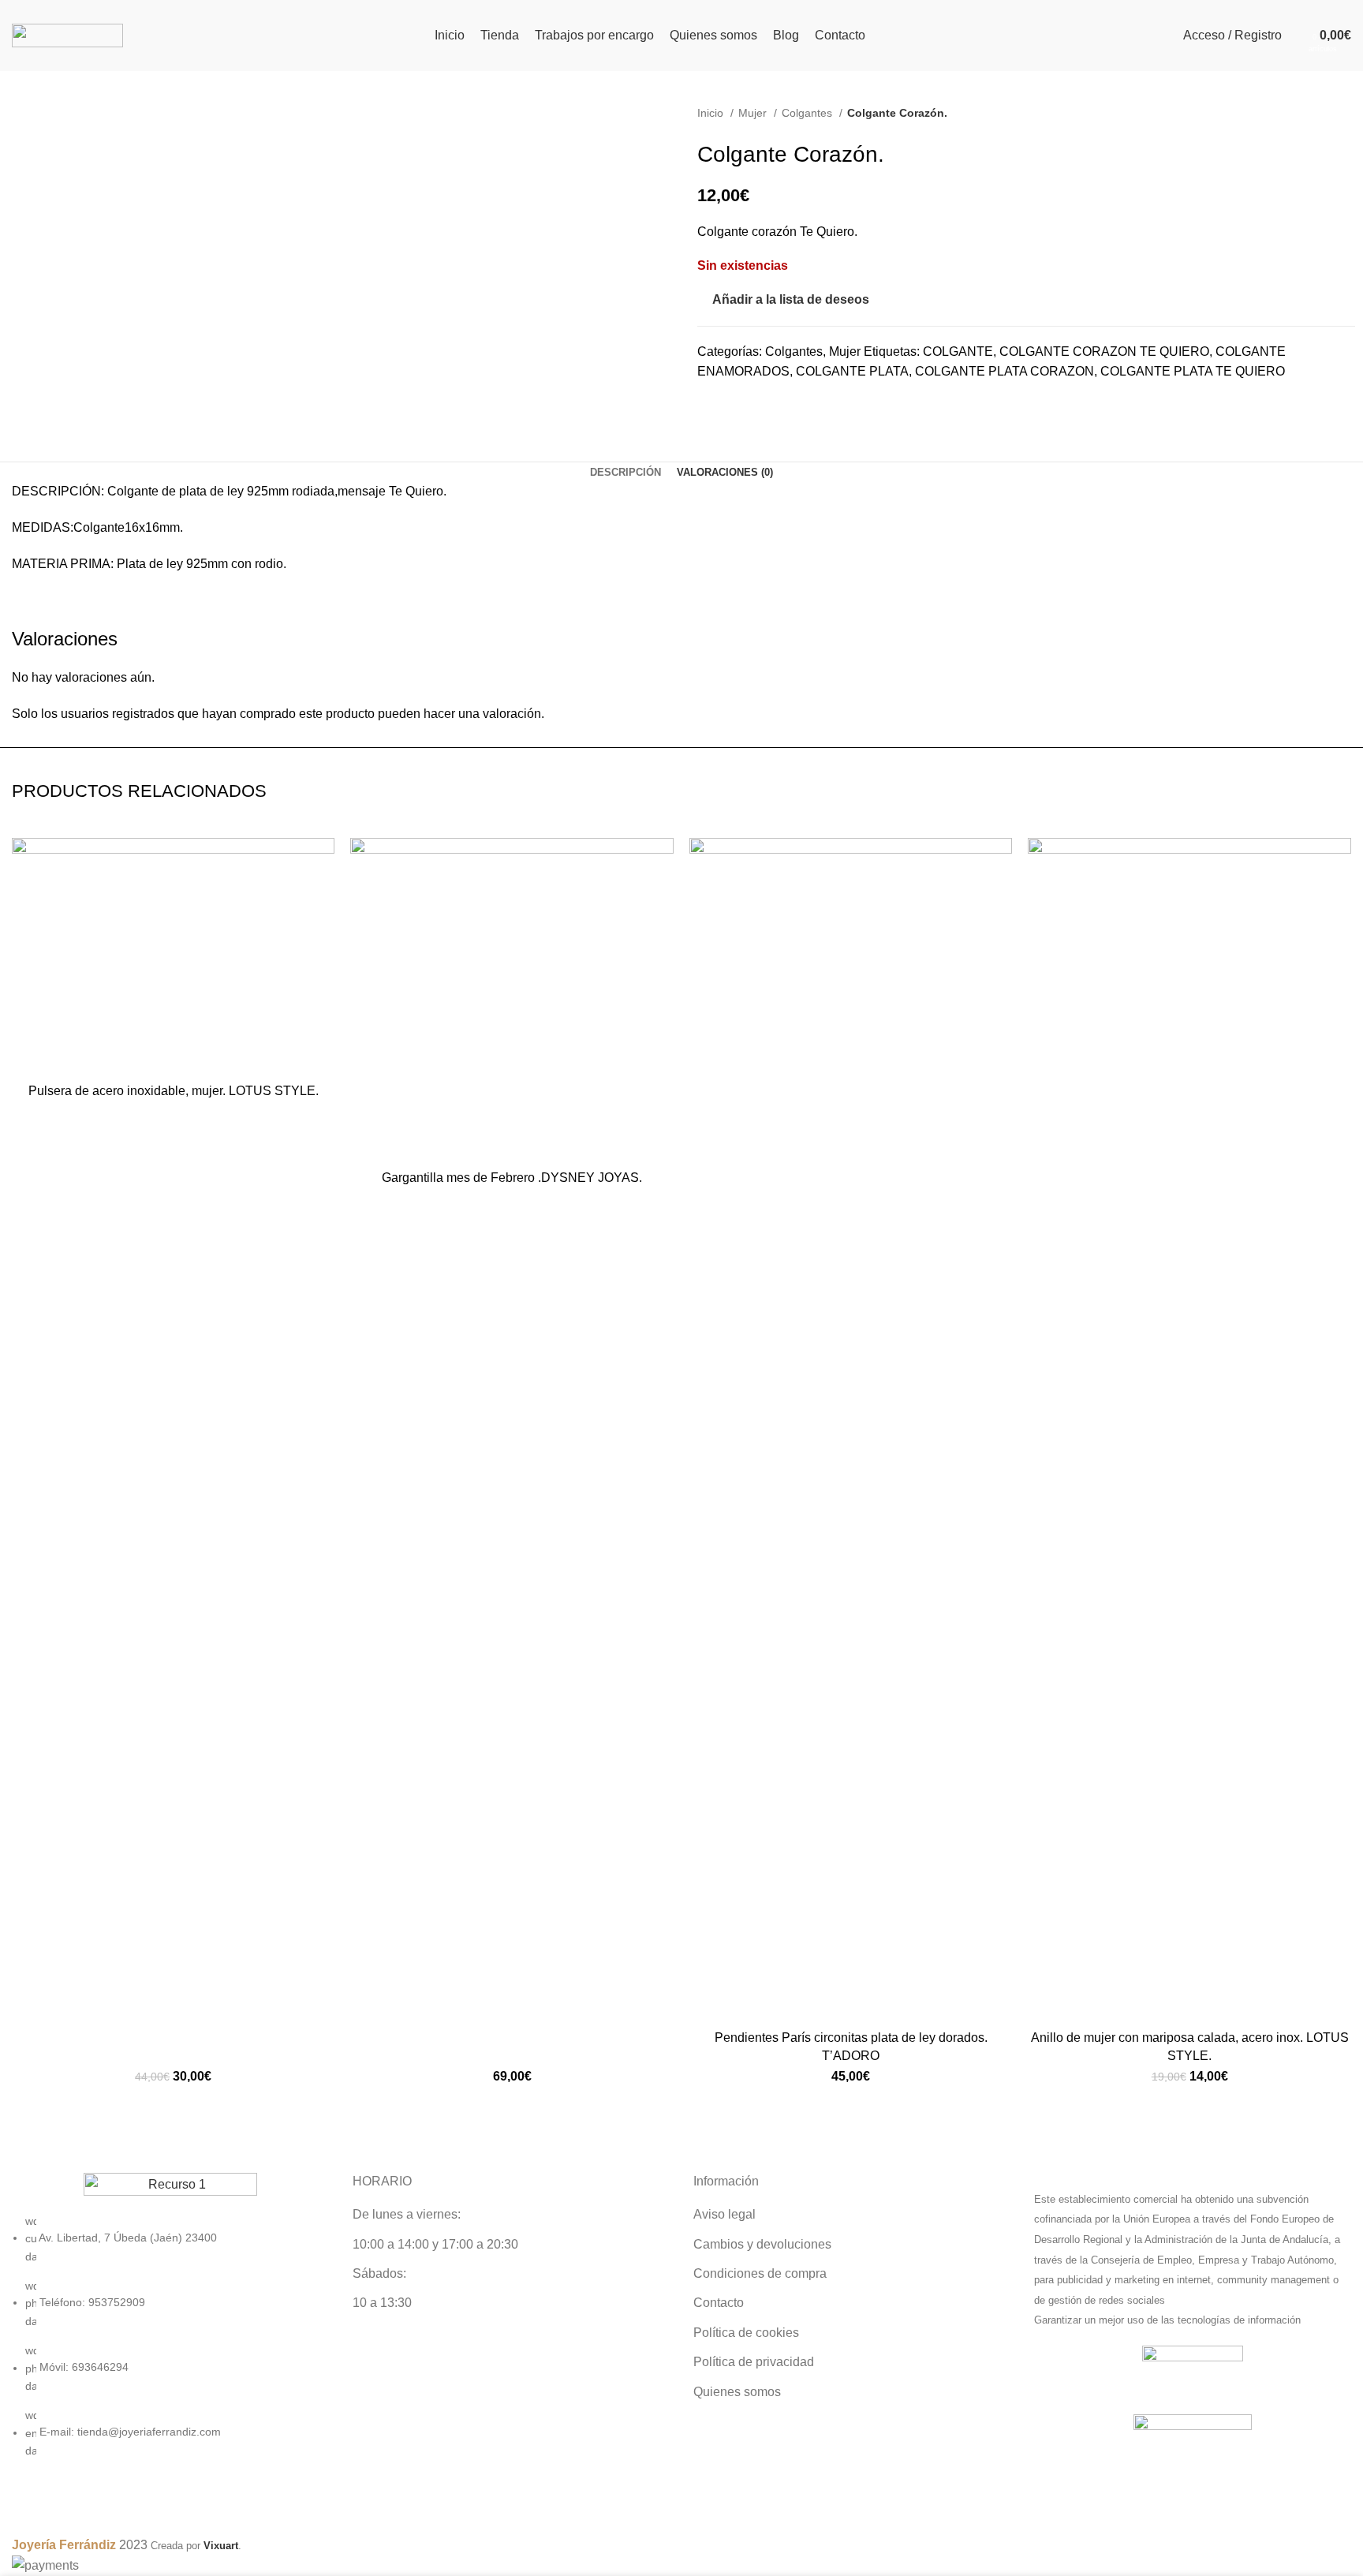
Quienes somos (737, 2392)
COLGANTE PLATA (852, 371)
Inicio (712, 113)
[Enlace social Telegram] (765, 404)
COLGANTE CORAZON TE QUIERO (1104, 351)
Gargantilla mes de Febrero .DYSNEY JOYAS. (512, 1178)
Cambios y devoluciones (762, 2244)
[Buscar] (1298, 36)
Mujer (754, 113)
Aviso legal (724, 2214)
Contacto (719, 2303)
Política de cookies (746, 2333)
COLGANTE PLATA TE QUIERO (1193, 371)
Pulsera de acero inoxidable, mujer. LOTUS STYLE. (174, 1091)
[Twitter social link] (728, 404)
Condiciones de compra (760, 2273)
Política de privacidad (754, 2362)
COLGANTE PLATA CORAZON (1005, 371)
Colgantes (808, 113)
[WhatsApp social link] (747, 404)
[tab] (625, 473)
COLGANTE (958, 351)
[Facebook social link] (710, 404)
